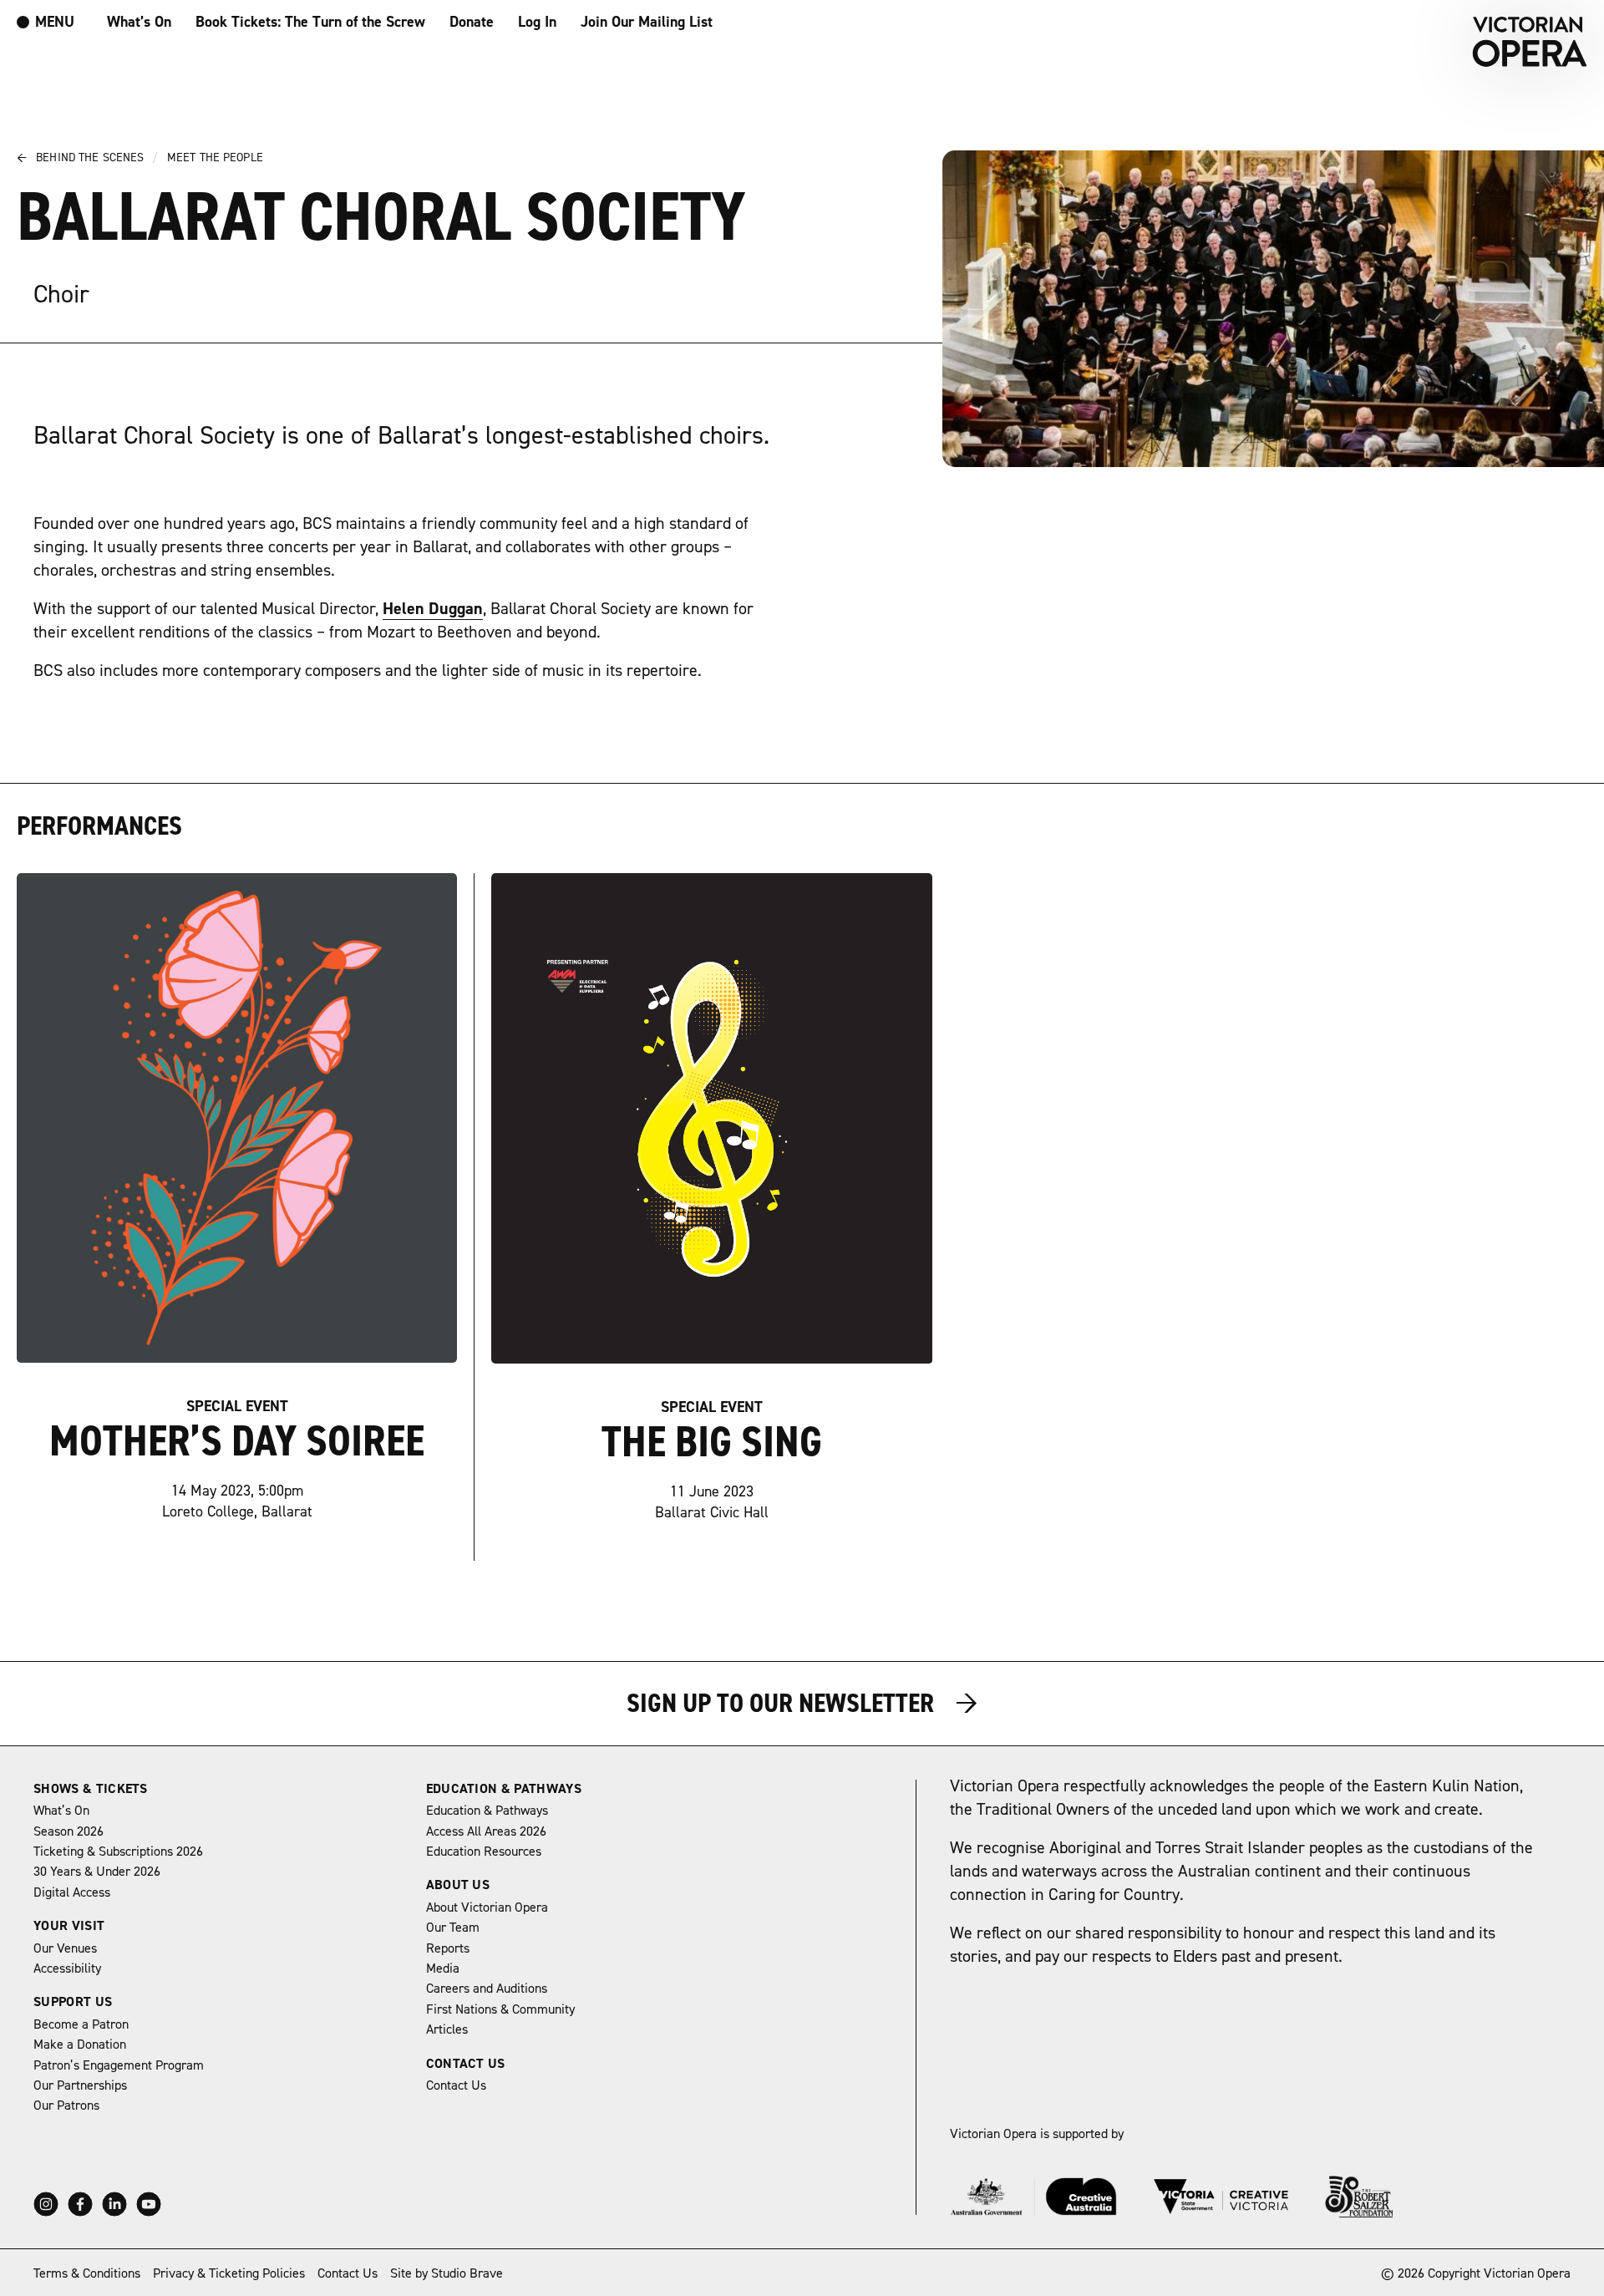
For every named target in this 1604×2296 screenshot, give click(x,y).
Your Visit (69, 1926)
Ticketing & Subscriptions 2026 (118, 1852)
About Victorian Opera (487, 1907)
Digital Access (72, 1892)
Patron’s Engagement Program (119, 2065)
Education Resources (484, 1852)
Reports (448, 1948)
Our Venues (65, 1948)
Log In (537, 22)
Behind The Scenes (87, 158)
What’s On (139, 22)
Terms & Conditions (87, 2273)
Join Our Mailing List (647, 22)
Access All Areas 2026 (486, 1831)
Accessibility (67, 1968)
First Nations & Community (500, 2009)
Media (443, 1968)
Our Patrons (66, 2106)
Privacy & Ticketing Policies (229, 2273)
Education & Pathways (504, 1789)
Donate (472, 22)
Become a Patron (81, 2024)
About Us (458, 1885)
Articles (447, 2029)
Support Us (73, 2002)
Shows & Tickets (91, 1789)
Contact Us (466, 2064)
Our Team (453, 1928)
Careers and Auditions (487, 1989)
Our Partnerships (80, 2085)
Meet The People (215, 158)
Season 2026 (69, 1831)
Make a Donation (80, 2045)
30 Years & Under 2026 (97, 1872)
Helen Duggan (433, 609)
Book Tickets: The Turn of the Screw (310, 22)
